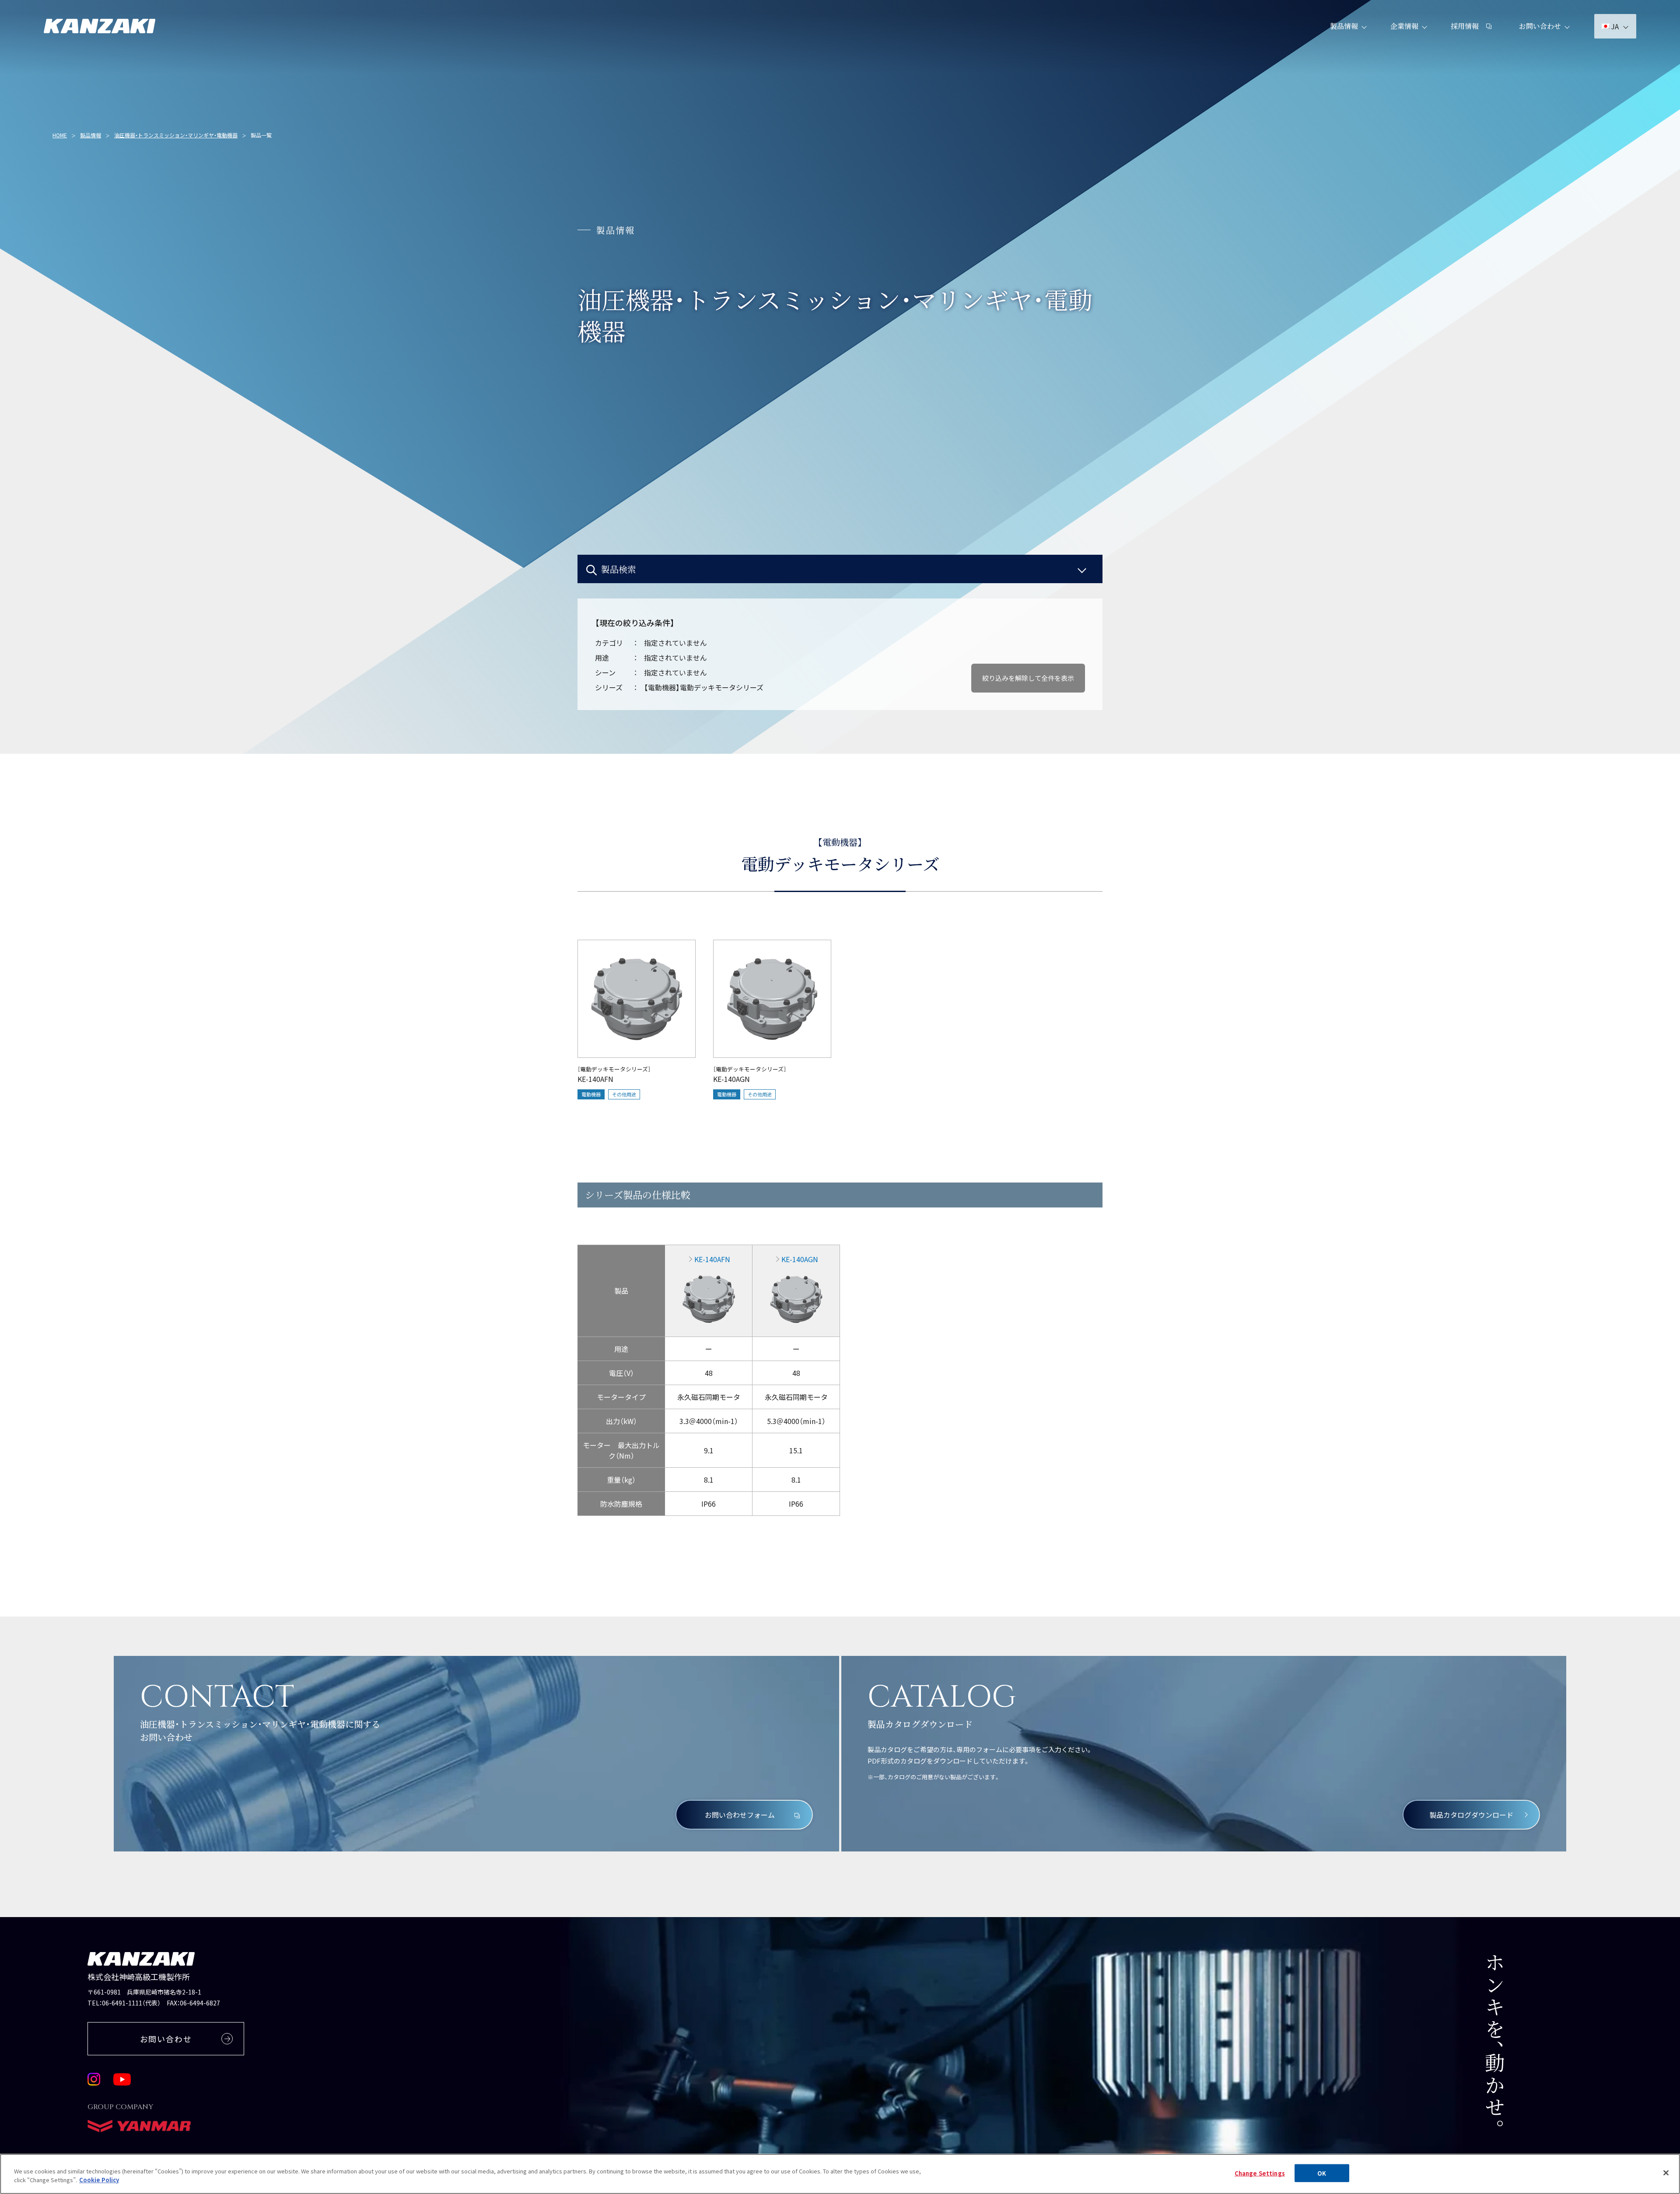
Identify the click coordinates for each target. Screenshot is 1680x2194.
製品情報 (1344, 26)
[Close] (1666, 2173)
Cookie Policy (99, 2179)
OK (1322, 2173)
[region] (840, 1233)
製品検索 (619, 569)
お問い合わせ (1540, 26)
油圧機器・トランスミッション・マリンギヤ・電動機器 (176, 135)
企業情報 (1404, 26)
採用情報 (1465, 26)
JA (1615, 26)
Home (60, 135)
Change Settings (1260, 2173)
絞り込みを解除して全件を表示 (1028, 678)
